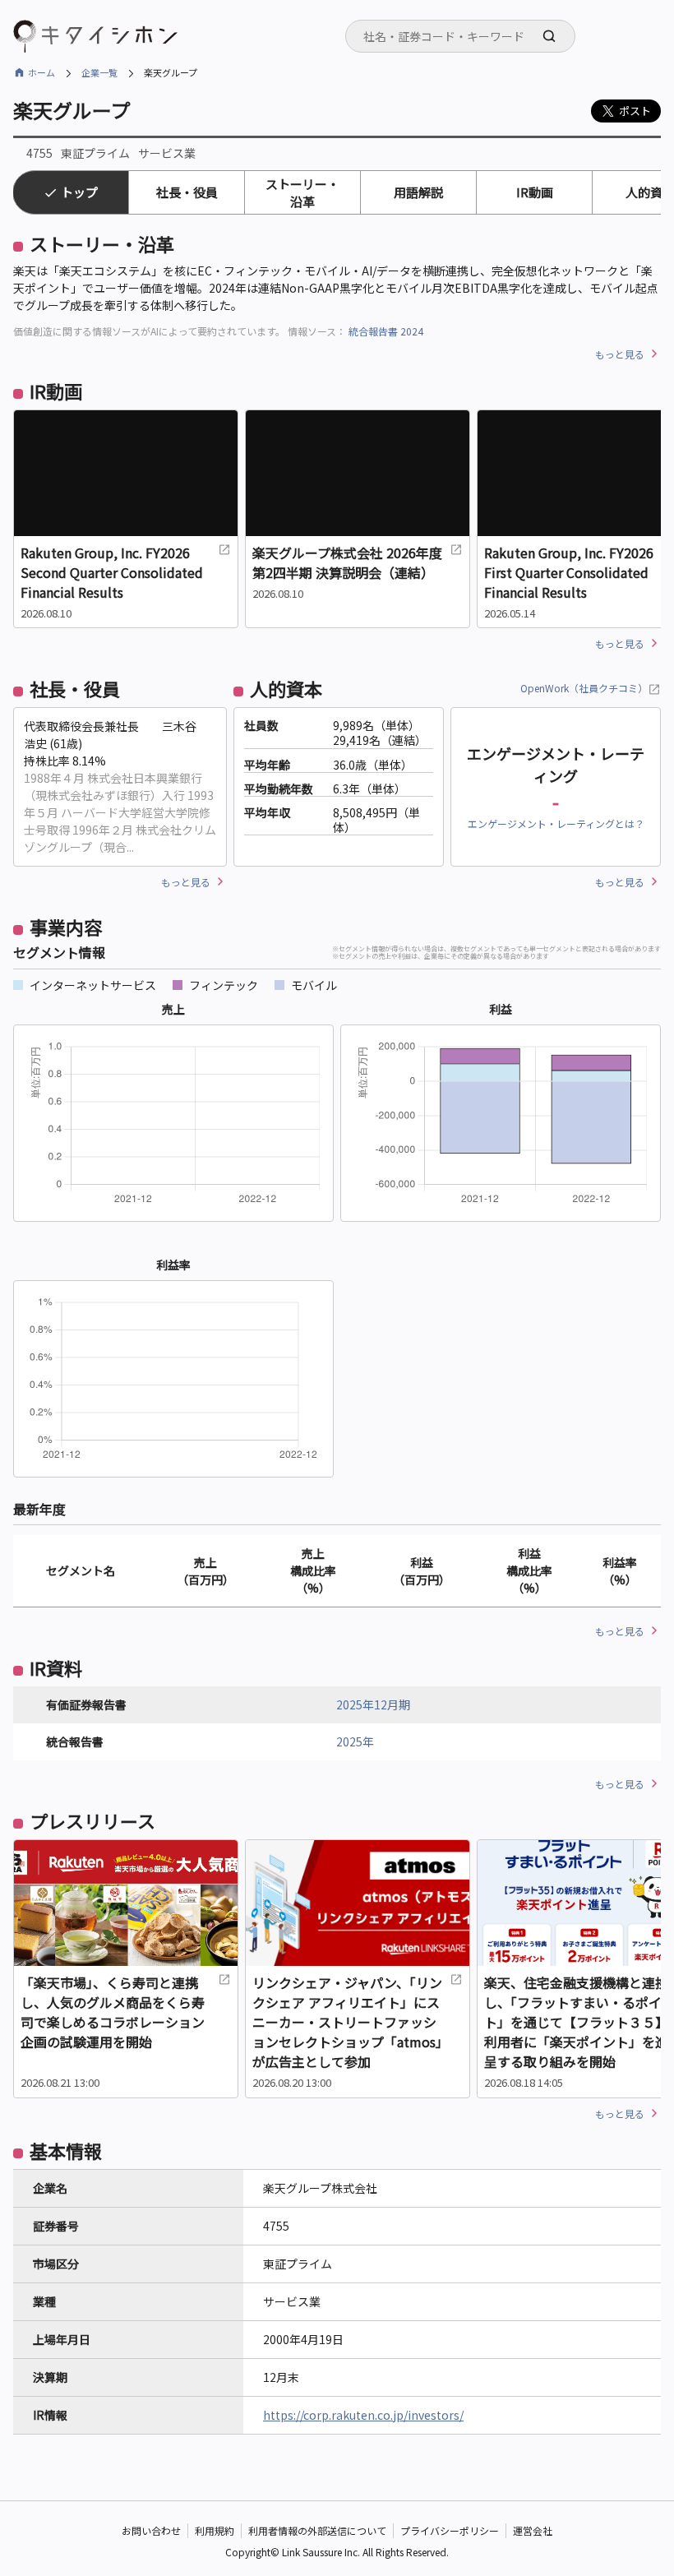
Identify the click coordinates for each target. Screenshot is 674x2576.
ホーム (42, 72)
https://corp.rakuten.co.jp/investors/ (363, 2415)
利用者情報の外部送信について (317, 2530)
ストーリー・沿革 (302, 192)
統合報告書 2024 (386, 331)
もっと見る (620, 354)
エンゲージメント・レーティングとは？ (556, 823)
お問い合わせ (151, 2530)
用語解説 (418, 192)
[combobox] (460, 36)
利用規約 (215, 2530)
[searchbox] (465, 36)
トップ (79, 192)
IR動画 (535, 192)
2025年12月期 (373, 1704)
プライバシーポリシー (450, 2530)
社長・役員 (187, 192)
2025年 (355, 1741)
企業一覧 (99, 72)
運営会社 (533, 2530)
